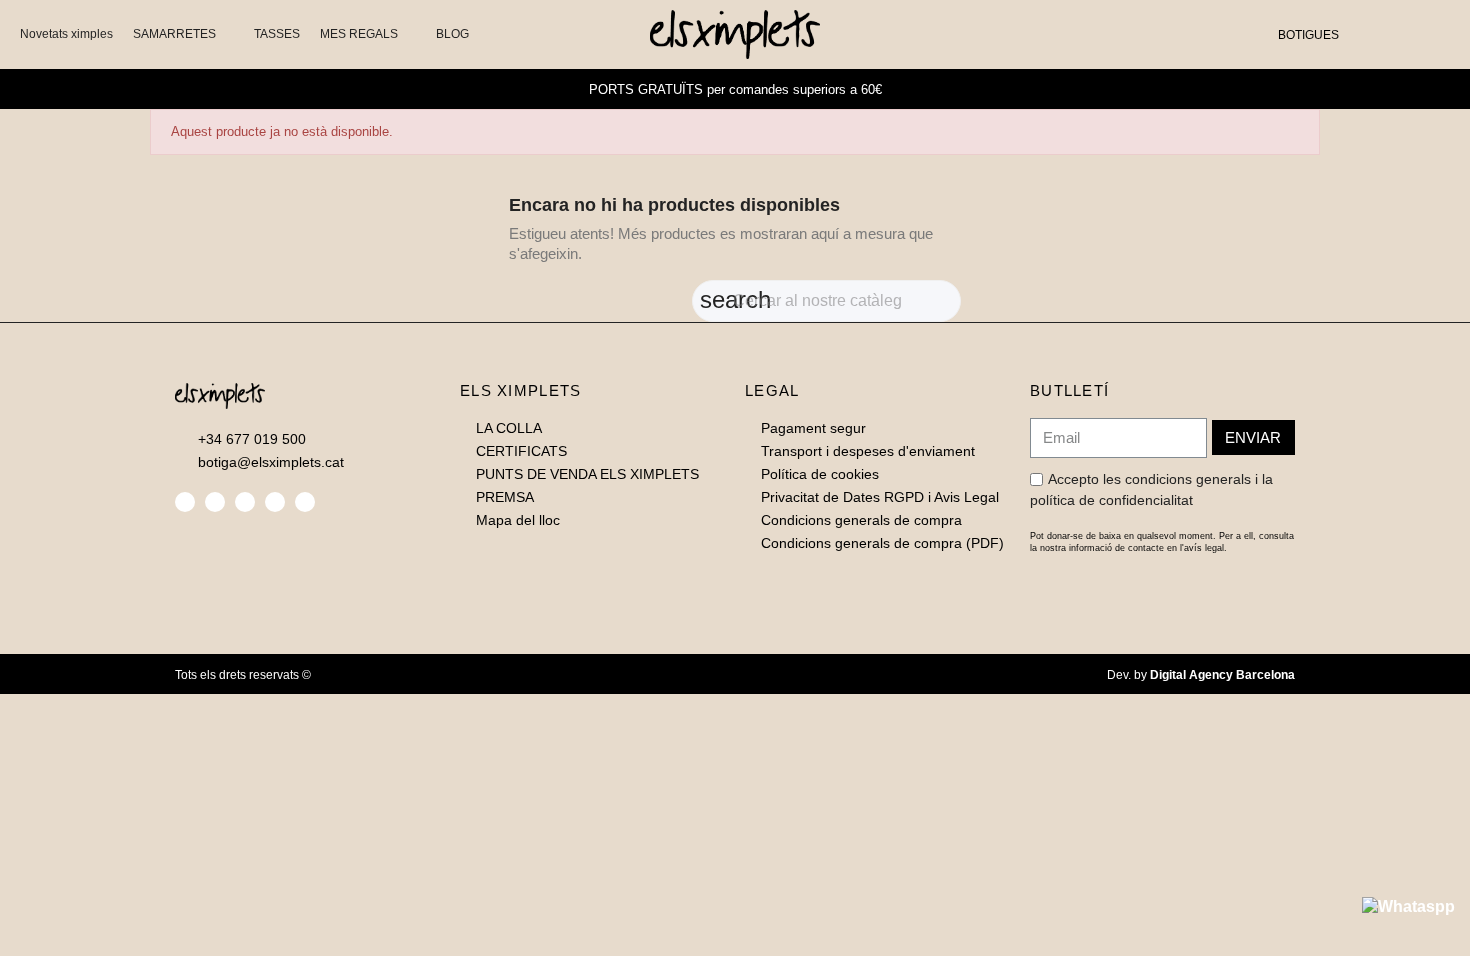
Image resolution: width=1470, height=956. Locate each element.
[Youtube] (305, 502)
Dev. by (1201, 675)
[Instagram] (245, 502)
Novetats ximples (66, 34)
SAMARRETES (174, 34)
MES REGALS (359, 34)
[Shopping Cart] (1427, 34)
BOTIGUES (1308, 35)
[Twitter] (215, 502)
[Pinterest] (275, 502)
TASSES (277, 34)
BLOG (452, 34)
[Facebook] (185, 502)
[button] (1365, 34)
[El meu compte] (1398, 34)
